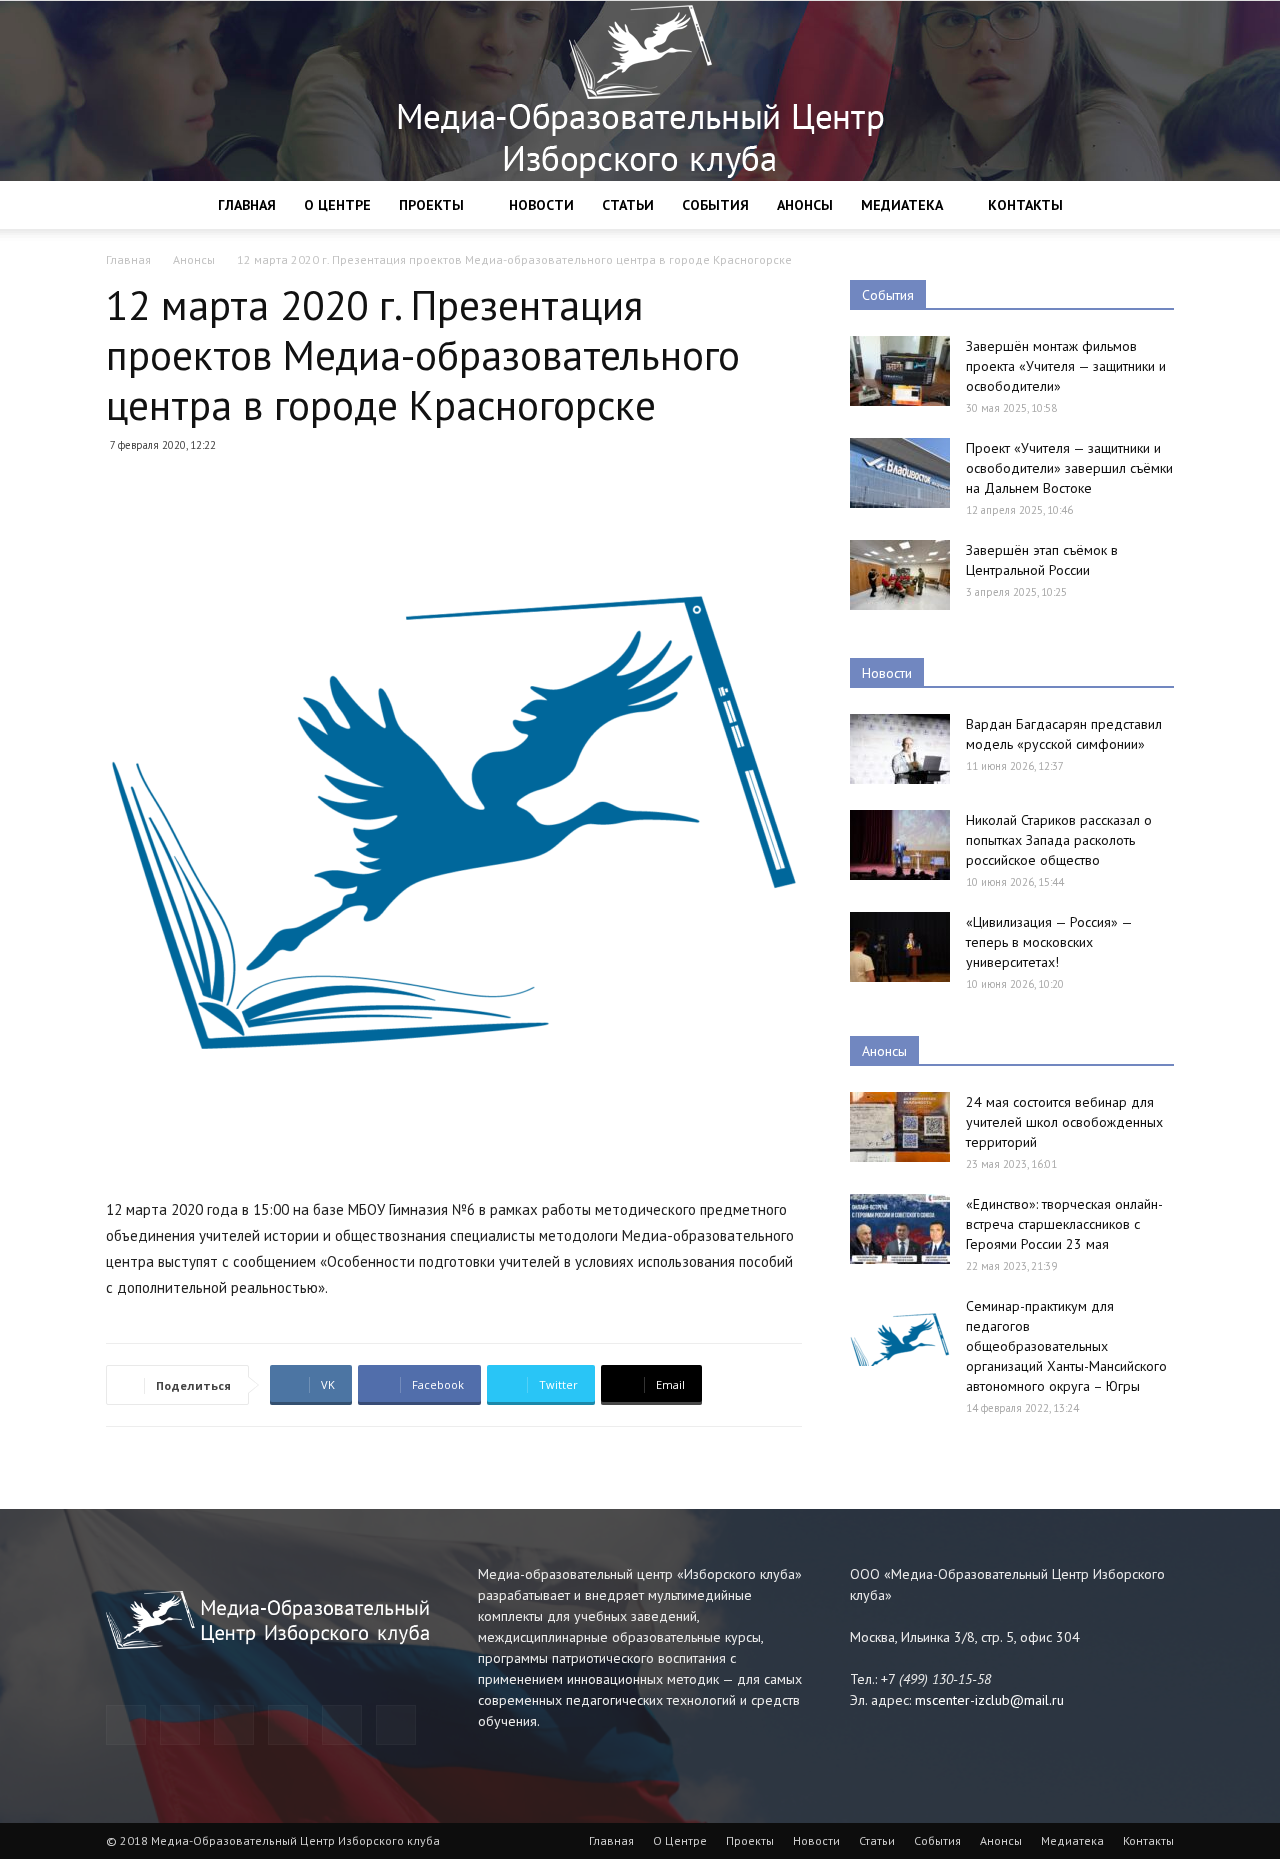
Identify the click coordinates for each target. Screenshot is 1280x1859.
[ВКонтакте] (342, 1725)
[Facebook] (180, 1725)
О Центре (337, 205)
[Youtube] (396, 1725)
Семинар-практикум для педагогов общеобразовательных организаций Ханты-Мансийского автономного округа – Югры (1066, 1346)
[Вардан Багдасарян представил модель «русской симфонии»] (900, 749)
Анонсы (805, 205)
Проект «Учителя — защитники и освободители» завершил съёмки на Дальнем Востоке (1069, 468)
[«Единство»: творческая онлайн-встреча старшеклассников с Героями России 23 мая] (900, 1229)
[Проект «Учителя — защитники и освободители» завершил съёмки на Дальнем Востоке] (900, 473)
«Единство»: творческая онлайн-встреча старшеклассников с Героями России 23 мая (1064, 1224)
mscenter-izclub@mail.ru (989, 1700)
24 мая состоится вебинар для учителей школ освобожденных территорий (1064, 1122)
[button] (1150, 206)
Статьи (628, 205)
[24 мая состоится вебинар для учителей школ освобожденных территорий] (900, 1127)
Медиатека (902, 205)
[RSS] (288, 1725)
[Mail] (234, 1725)
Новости (541, 205)
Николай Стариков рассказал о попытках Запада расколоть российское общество (1059, 840)
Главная (247, 205)
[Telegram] (126, 1725)
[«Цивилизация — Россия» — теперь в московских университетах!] (900, 947)
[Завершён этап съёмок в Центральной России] (900, 575)
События (715, 205)
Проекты (431, 205)
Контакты (1025, 205)
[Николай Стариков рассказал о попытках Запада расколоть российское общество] (900, 845)
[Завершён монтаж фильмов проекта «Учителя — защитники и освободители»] (900, 371)
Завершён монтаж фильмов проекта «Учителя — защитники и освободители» (1066, 366)
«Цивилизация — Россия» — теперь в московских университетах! (1049, 942)
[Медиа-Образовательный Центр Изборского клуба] (640, 91)
